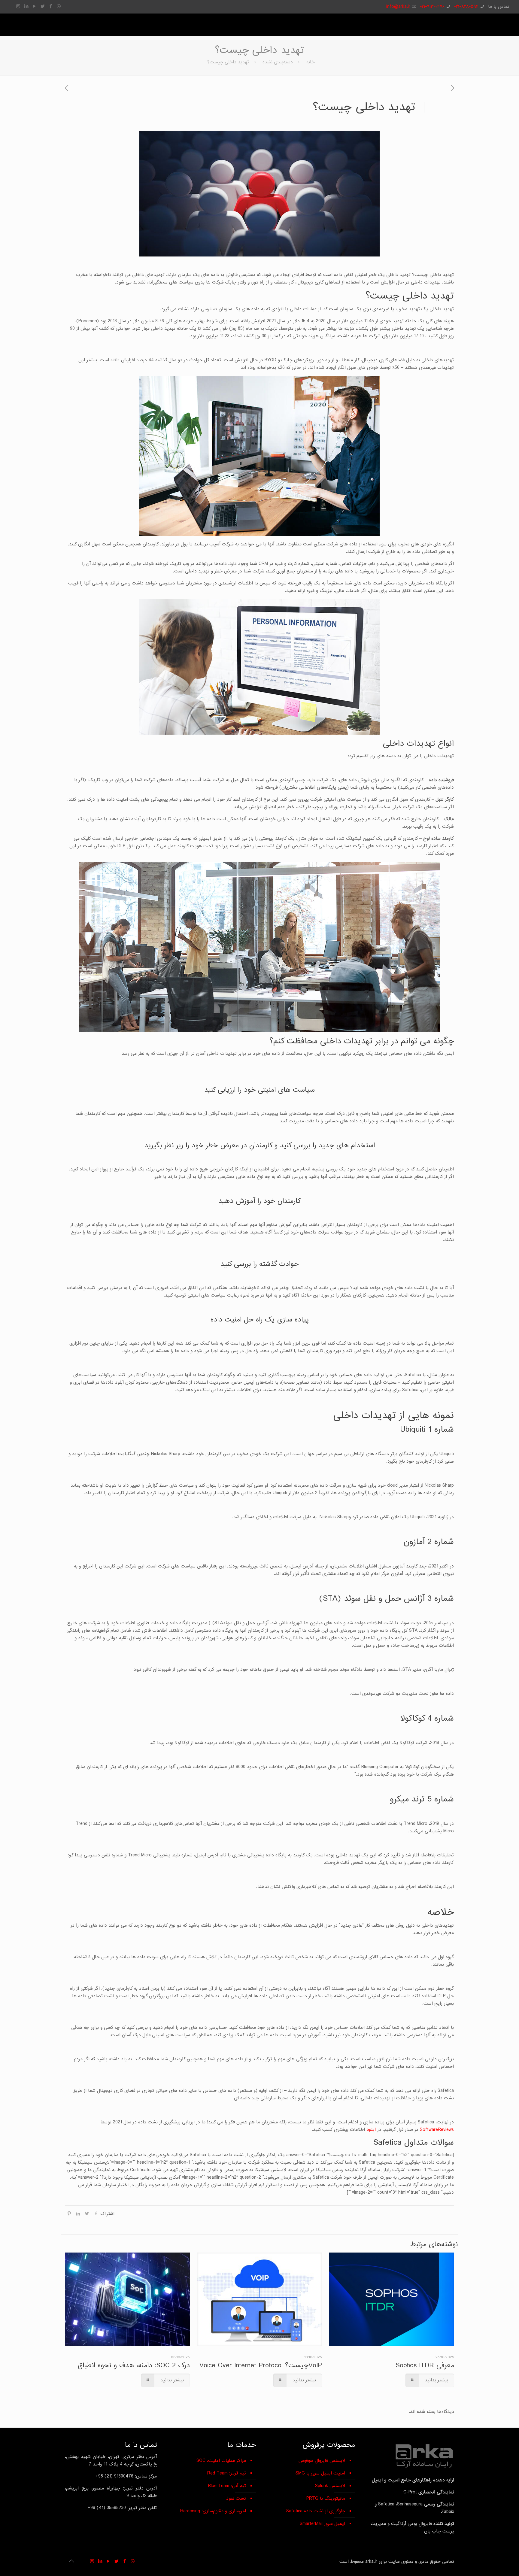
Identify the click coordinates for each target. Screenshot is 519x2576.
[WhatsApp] (59, 6)
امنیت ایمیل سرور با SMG (320, 2473)
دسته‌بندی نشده (278, 62)
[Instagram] (18, 6)
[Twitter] (42, 6)
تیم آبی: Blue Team (227, 2486)
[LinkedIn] (26, 6)
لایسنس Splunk (330, 2486)
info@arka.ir (398, 7)
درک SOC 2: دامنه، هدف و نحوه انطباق (134, 2365)
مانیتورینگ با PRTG (326, 2499)
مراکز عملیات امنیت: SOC (221, 2461)
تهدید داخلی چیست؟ (228, 62)
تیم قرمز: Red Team (227, 2473)
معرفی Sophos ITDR (425, 2365)
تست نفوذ (236, 2499)
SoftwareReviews (437, 2130)
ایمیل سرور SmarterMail (322, 2524)
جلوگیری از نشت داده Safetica (316, 2511)
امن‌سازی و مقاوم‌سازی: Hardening (213, 2511)
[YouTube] (34, 6)
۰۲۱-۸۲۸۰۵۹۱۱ (466, 7)
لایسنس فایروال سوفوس (322, 2461)
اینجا (371, 2130)
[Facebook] (51, 6)
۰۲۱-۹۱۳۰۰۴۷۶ (432, 7)
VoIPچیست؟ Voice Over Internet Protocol (261, 2365)
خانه (311, 62)
